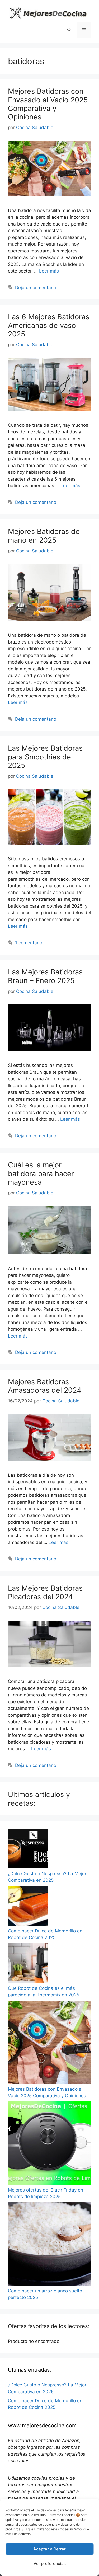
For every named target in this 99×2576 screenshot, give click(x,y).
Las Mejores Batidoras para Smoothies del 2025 (45, 757)
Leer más (49, 271)
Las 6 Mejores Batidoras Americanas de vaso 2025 (49, 325)
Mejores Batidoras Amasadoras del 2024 (45, 1386)
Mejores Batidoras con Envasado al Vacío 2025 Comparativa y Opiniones (48, 104)
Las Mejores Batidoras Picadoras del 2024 (45, 1592)
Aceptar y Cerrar (49, 2549)
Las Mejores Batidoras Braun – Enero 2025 (45, 976)
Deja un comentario (36, 288)
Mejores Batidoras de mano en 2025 (44, 536)
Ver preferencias (50, 2563)
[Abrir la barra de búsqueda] (69, 30)
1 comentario (29, 943)
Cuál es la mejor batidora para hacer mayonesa (41, 1174)
